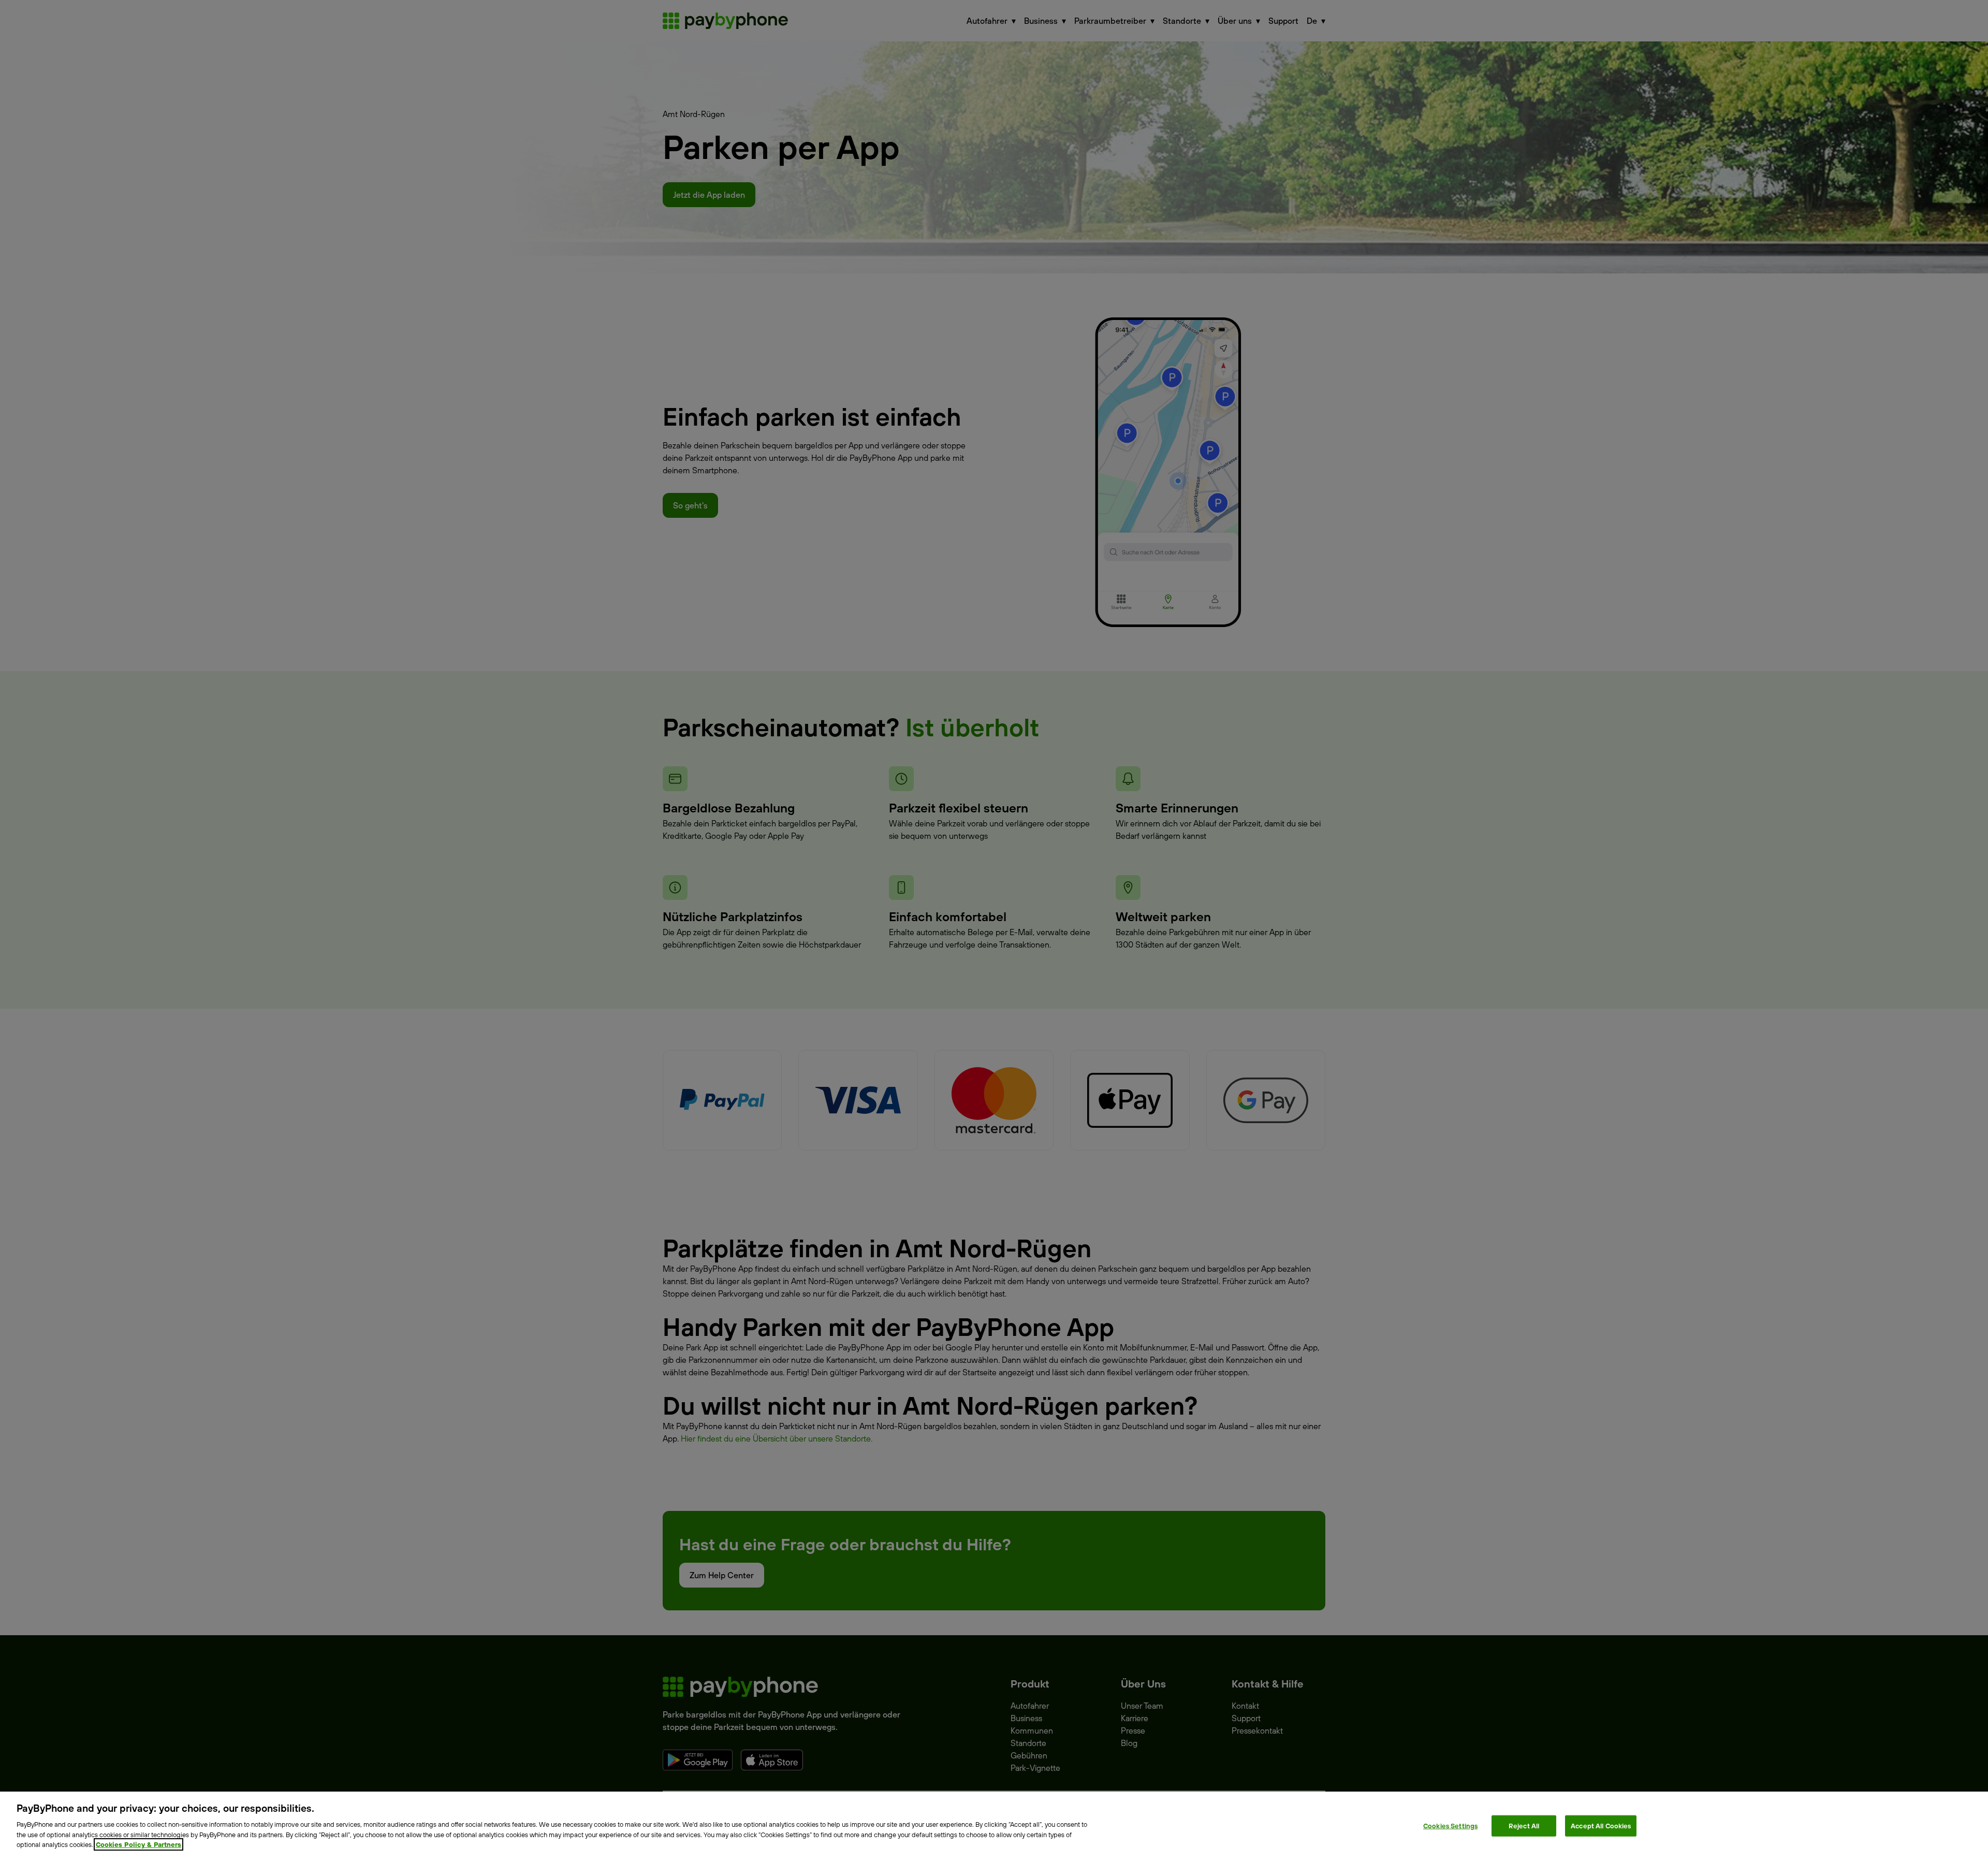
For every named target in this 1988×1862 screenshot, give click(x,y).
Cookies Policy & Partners (138, 1844)
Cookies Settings (1450, 1825)
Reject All (1524, 1825)
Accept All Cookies (1601, 1825)
